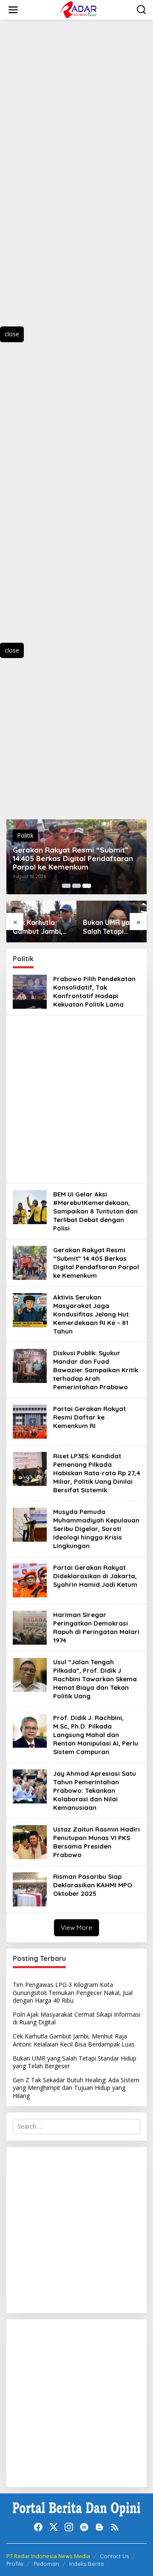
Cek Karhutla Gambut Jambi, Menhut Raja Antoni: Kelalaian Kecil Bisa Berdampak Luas (41, 927)
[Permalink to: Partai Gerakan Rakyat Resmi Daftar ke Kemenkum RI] (30, 1421)
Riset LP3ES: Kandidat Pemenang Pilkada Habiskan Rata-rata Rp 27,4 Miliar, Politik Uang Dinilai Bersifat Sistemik (97, 1473)
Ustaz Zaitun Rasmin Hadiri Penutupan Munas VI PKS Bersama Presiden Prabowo (96, 1842)
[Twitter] (54, 2527)
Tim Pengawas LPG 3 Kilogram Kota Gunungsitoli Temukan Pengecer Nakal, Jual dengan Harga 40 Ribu (73, 1992)
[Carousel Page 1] (66, 886)
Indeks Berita (86, 2564)
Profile (15, 2564)
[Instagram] (69, 2527)
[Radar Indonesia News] (78, 9)
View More (76, 1928)
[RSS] (115, 2527)
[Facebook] (38, 2527)
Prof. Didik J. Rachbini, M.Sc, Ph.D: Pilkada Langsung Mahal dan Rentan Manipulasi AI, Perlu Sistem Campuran (96, 1735)
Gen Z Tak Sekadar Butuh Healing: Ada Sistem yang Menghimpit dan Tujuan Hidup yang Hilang (76, 2088)
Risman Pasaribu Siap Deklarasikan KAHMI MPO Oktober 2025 (93, 1885)
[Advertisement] (51, 181)
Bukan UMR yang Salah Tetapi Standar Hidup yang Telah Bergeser (110, 927)
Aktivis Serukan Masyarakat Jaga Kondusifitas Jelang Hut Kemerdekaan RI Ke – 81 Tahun (91, 1314)
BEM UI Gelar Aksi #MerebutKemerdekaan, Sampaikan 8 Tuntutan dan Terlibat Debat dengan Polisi (95, 1211)
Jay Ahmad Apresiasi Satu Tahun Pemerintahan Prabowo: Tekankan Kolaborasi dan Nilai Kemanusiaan (95, 1790)
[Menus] (13, 10)
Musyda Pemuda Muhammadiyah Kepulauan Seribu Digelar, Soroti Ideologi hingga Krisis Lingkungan (96, 1529)
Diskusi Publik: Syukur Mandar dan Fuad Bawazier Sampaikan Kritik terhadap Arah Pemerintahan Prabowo (96, 1370)
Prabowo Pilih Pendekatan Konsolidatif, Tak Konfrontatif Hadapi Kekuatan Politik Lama (94, 992)
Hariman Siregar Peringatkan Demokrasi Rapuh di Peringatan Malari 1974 (96, 1627)
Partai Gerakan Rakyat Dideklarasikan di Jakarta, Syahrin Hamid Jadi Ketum (95, 1576)
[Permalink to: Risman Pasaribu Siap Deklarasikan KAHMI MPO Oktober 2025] (30, 1889)
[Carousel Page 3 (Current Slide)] (87, 886)
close (12, 334)
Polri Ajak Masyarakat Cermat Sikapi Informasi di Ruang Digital (76, 2018)
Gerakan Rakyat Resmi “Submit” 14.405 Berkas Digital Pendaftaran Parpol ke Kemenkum (73, 859)
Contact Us (114, 2556)
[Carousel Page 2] (76, 886)
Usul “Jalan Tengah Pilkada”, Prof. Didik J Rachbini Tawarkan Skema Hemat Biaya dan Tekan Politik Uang (95, 1679)
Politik (25, 835)
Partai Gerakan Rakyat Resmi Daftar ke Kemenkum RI (89, 1417)
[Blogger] (99, 2527)
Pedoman (46, 2564)
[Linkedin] (84, 2527)
